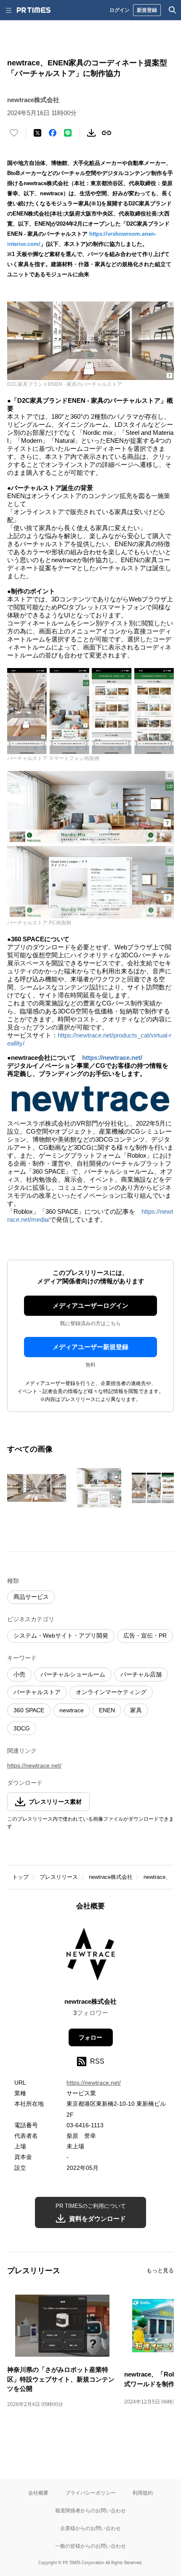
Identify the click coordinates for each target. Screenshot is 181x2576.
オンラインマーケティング (111, 1692)
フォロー (90, 2037)
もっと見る (160, 2270)
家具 (136, 1710)
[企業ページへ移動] (91, 1957)
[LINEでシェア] (68, 133)
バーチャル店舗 (141, 1674)
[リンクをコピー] (106, 133)
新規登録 (147, 10)
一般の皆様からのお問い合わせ (90, 2546)
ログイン (120, 10)
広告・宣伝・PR (145, 1636)
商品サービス (31, 1597)
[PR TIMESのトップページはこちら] (34, 10)
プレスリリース (59, 1877)
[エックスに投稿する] (37, 133)
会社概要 (38, 2493)
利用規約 (143, 2493)
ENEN (107, 1710)
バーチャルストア (37, 1692)
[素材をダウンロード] (91, 133)
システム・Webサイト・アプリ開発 (61, 1636)
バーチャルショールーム (73, 1674)
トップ (20, 1877)
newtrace (72, 1710)
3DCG (22, 1728)
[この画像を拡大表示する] (37, 1488)
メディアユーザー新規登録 (90, 1347)
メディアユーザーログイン (90, 1306)
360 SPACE (29, 1710)
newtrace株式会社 (111, 1877)
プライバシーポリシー (90, 2493)
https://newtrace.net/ (112, 1058)
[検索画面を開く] (173, 10)
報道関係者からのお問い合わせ (90, 2510)
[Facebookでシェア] (53, 133)
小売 (19, 1674)
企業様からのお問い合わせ (90, 2528)
